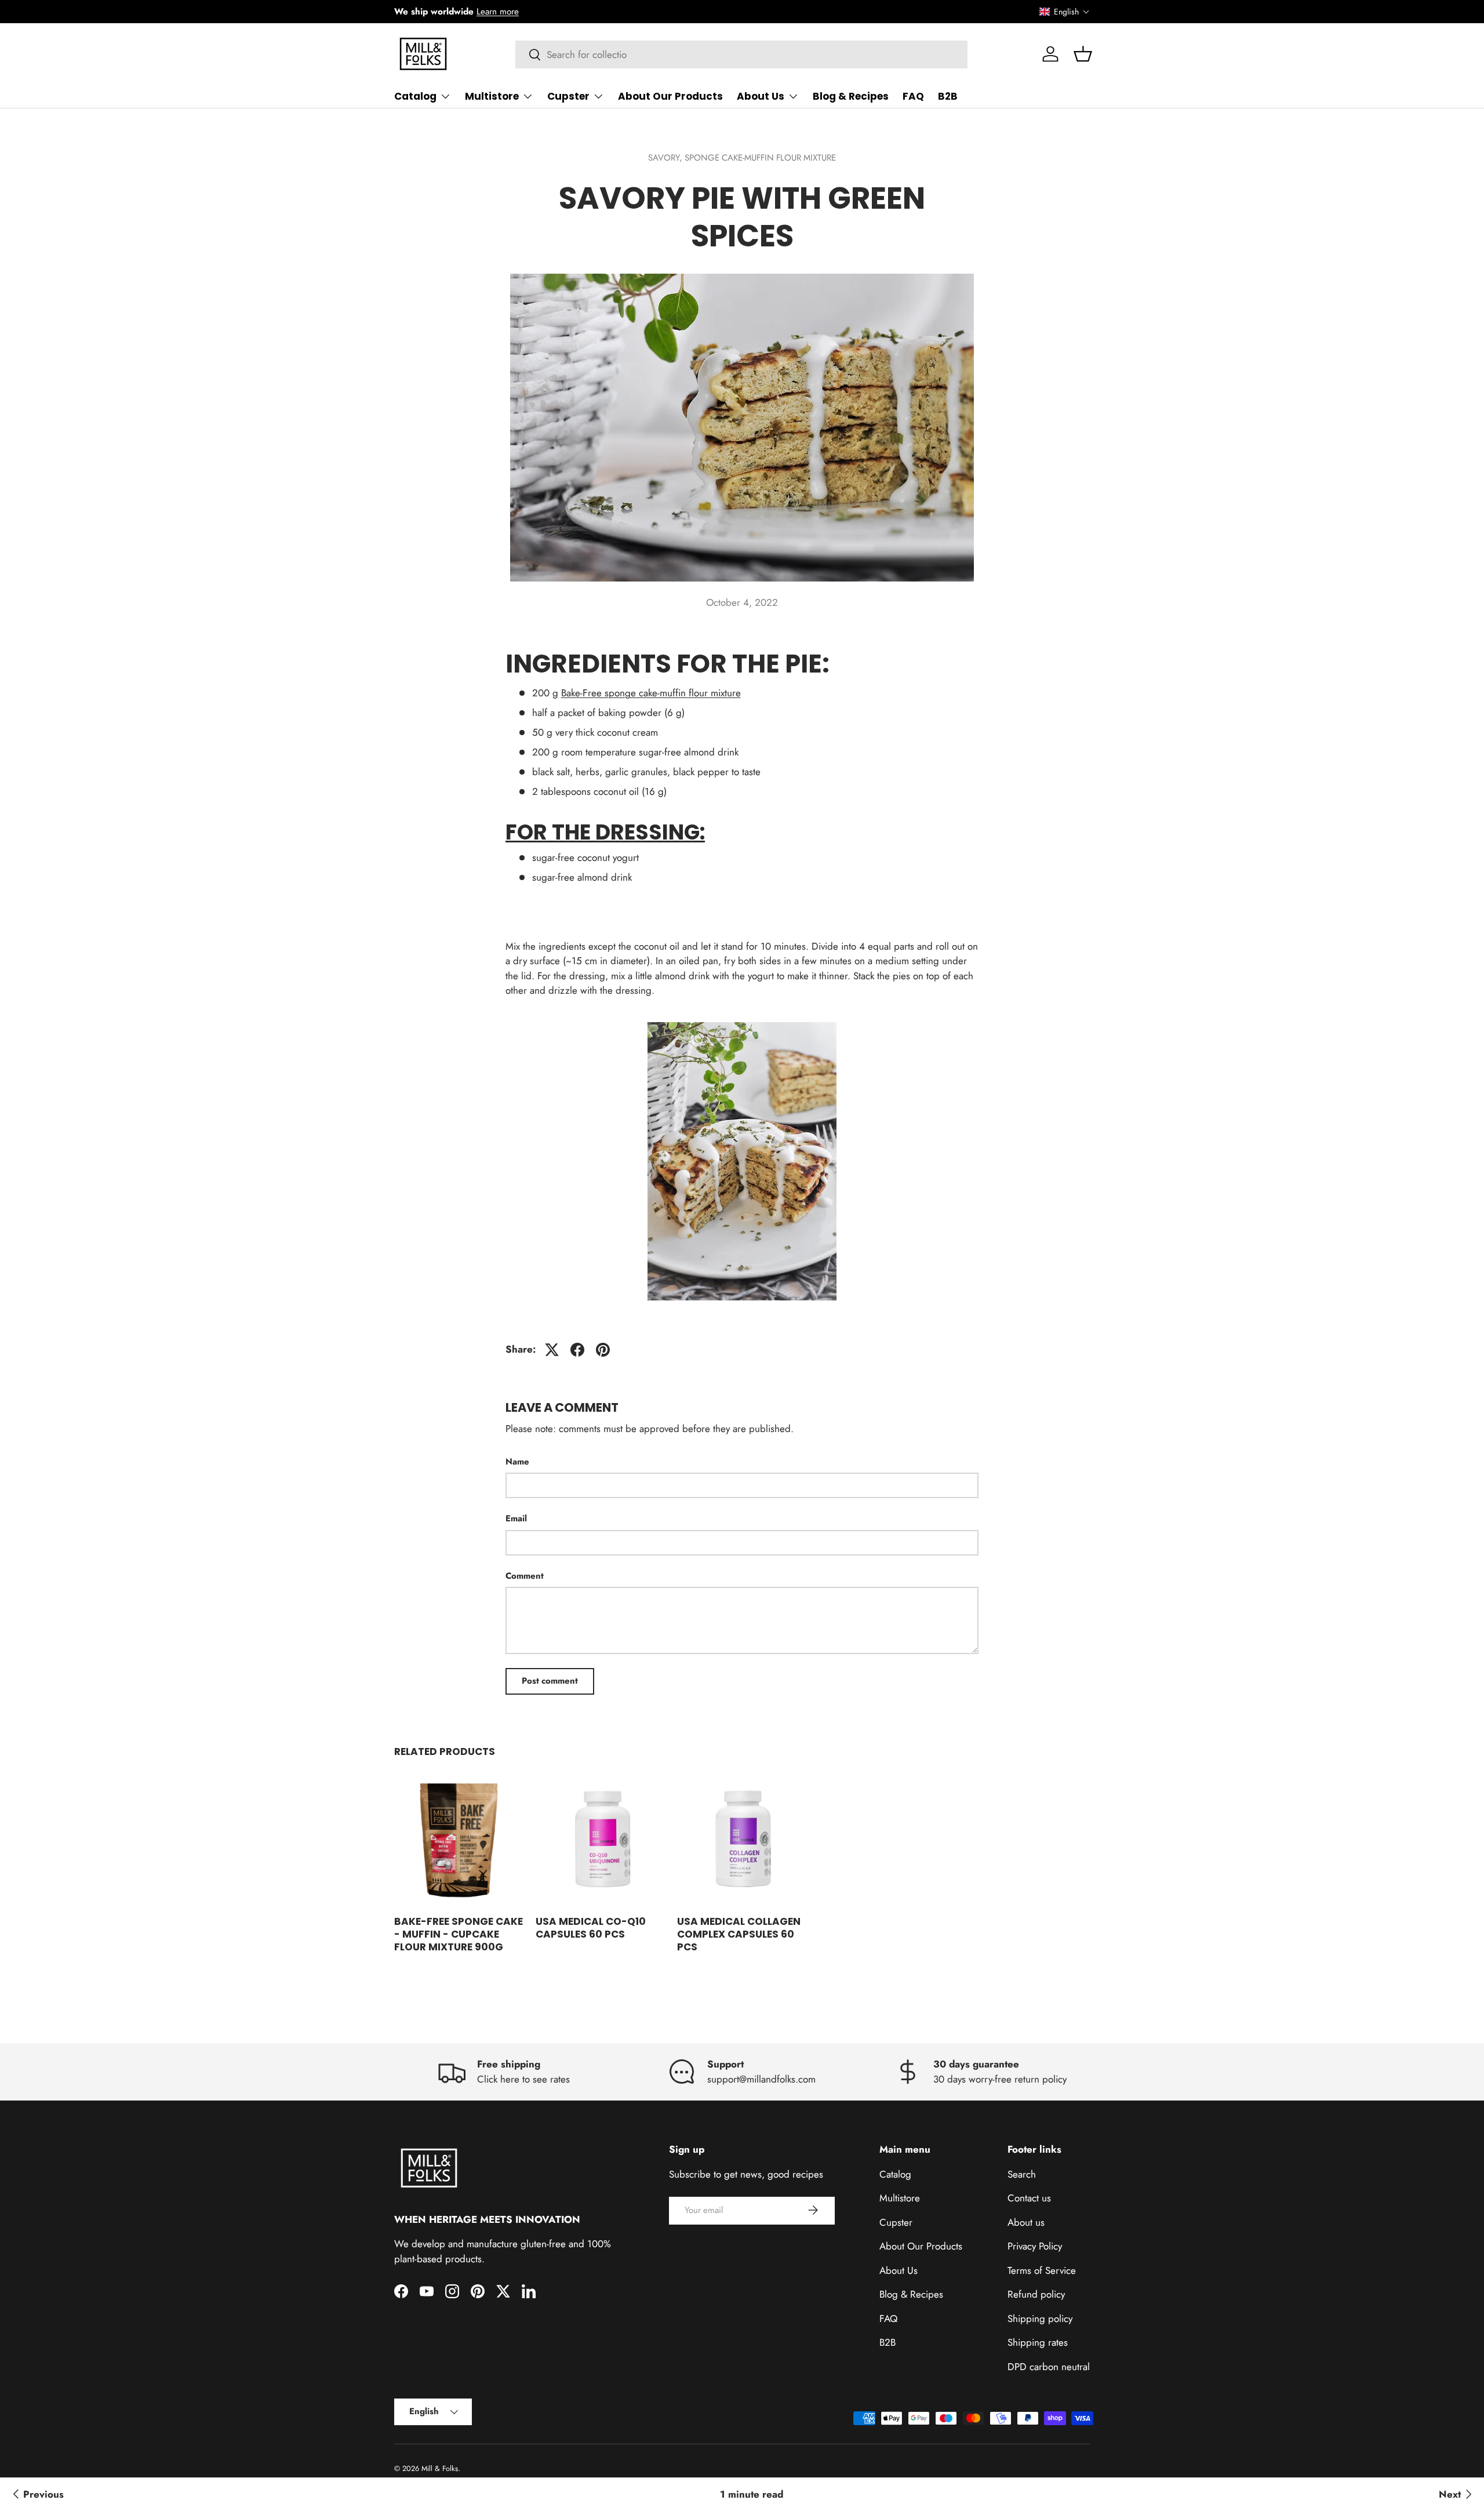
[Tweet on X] (552, 1350)
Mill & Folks (440, 2468)
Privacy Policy (1035, 2246)
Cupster (568, 96)
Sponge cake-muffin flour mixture (760, 158)
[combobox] (742, 54)
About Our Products (670, 96)
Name (517, 1462)
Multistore (492, 96)
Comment (525, 1576)
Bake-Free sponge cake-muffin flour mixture (651, 693)
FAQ (913, 96)
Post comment (550, 1681)
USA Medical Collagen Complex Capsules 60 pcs (739, 1934)
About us (1026, 2222)
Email (516, 1518)
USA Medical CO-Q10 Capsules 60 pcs (591, 1928)
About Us (761, 96)
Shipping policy (1040, 2318)
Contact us (1029, 2198)
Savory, (666, 158)
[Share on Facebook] (577, 1350)
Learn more (498, 12)
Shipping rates (1038, 2342)
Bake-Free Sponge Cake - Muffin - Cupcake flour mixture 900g (459, 1934)
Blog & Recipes (851, 96)
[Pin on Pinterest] (603, 1350)
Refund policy (1036, 2294)
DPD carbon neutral (1049, 2366)
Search (1022, 2174)
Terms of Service (1042, 2270)
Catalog (415, 96)
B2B (948, 96)
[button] (1065, 12)
